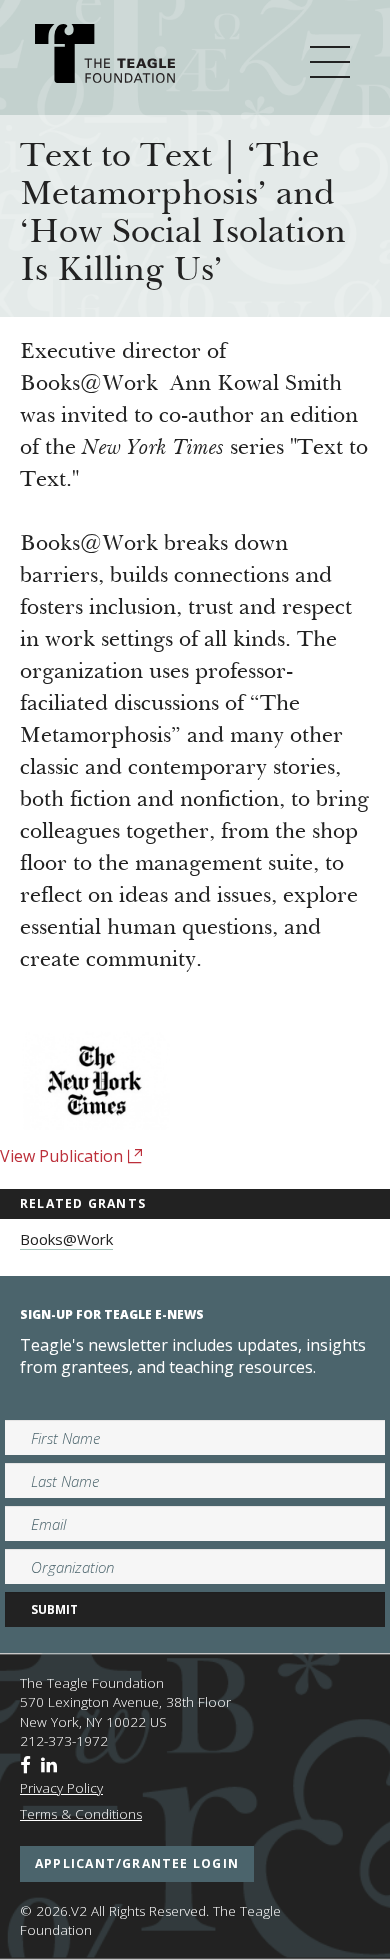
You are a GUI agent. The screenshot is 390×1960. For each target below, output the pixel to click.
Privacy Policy (61, 1788)
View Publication (63, 1156)
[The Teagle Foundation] (105, 56)
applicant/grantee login (137, 1863)
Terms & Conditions (81, 1814)
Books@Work (66, 1239)
